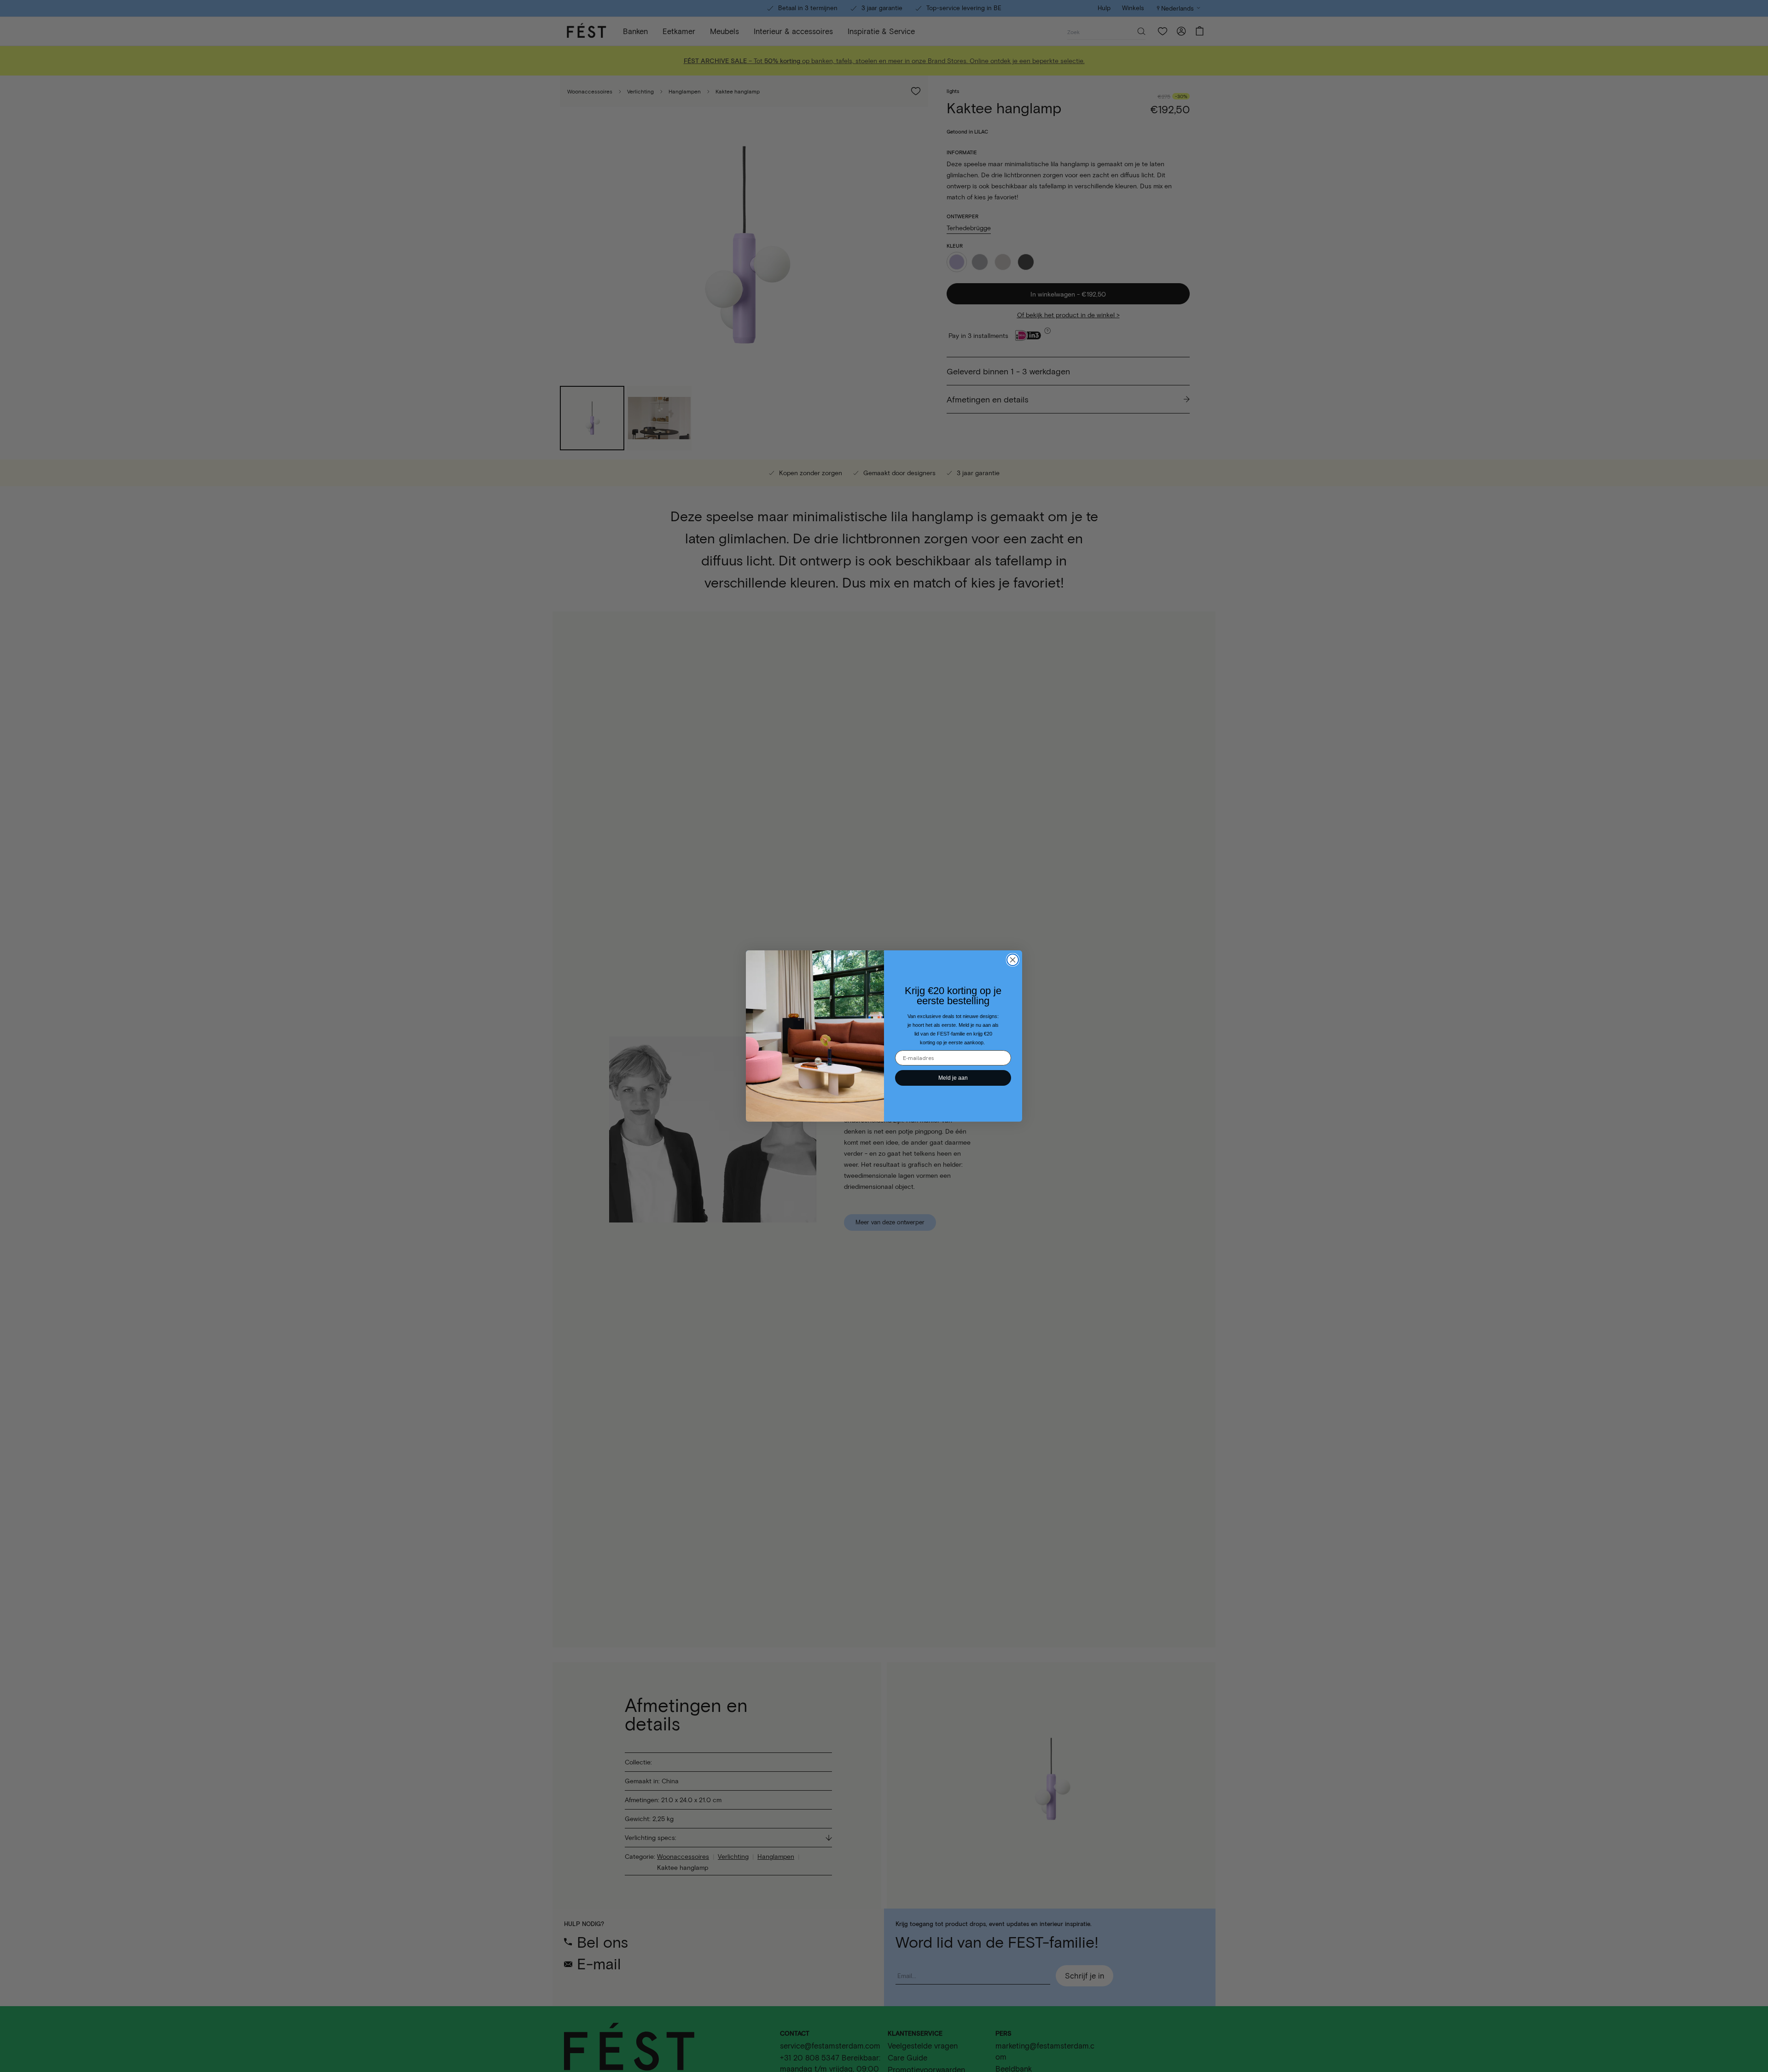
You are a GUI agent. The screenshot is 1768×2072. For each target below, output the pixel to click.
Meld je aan (953, 1078)
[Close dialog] (1013, 960)
